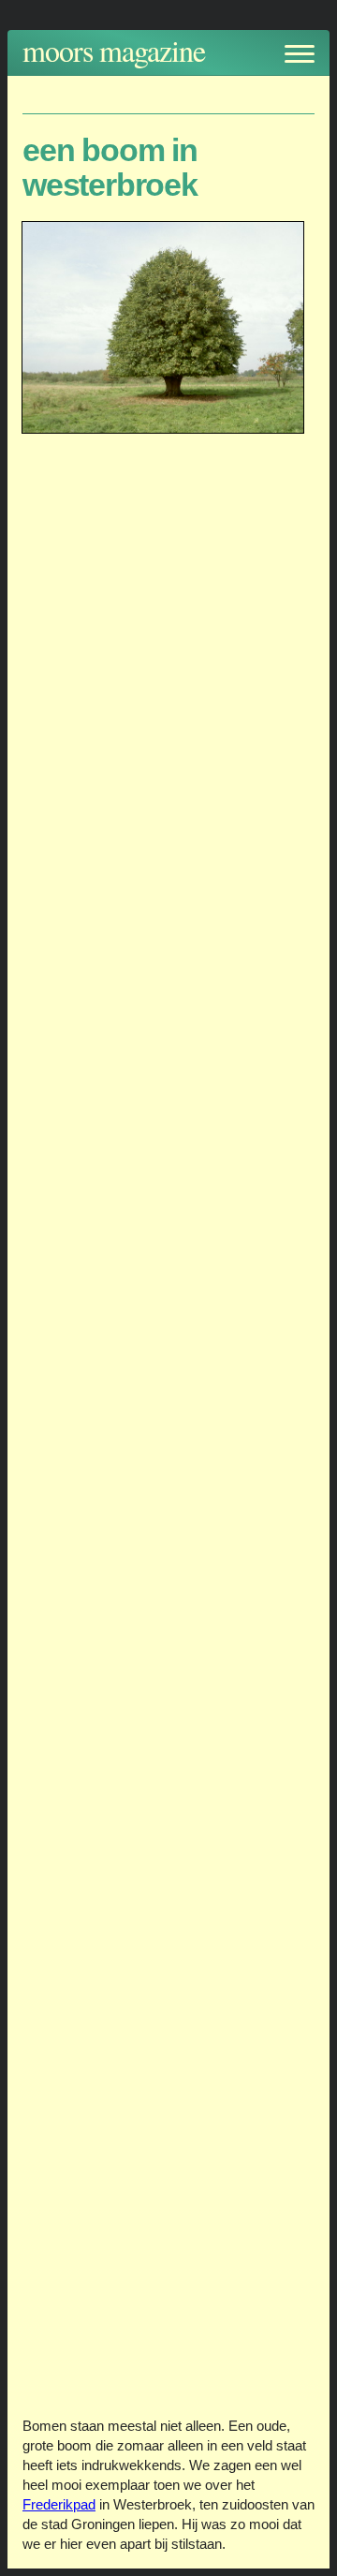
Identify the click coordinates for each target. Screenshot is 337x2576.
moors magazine (114, 50)
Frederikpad (59, 2504)
